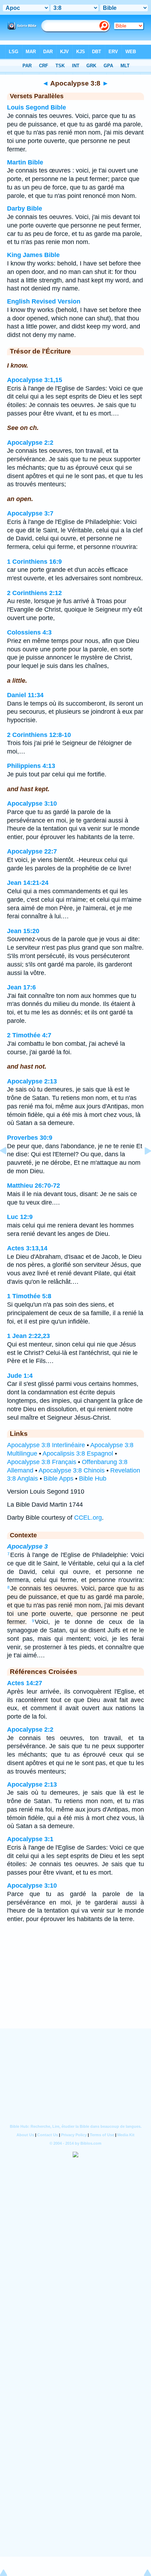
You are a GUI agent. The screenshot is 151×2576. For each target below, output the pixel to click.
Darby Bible (25, 208)
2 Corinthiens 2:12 (34, 593)
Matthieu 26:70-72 (34, 1186)
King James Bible (33, 255)
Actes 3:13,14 (27, 1248)
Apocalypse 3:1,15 (35, 380)
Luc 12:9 (20, 1217)
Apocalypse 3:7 (30, 513)
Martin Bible (25, 162)
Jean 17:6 (21, 987)
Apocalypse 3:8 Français (42, 1462)
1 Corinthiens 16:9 (34, 562)
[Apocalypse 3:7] (9, 1167)
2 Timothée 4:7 (29, 1035)
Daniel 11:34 (25, 695)
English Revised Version (44, 301)
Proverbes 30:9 (30, 1138)
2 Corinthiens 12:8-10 (39, 735)
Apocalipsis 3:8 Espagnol (78, 1453)
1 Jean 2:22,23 (28, 1336)
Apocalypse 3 (27, 1546)
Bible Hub (93, 1478)
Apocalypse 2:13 (32, 1081)
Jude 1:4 (20, 1376)
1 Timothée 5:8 (29, 1296)
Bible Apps (58, 1478)
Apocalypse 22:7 (32, 851)
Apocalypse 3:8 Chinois (72, 1470)
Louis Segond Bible (37, 107)
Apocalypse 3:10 (32, 804)
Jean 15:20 (23, 931)
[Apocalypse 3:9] (142, 1167)
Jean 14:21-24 (28, 883)
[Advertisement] (75, 1985)
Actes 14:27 (25, 1683)
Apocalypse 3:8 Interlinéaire (46, 1445)
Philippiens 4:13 (31, 766)
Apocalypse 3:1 (30, 1839)
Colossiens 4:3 (29, 632)
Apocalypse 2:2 (30, 443)
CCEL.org (88, 1518)
